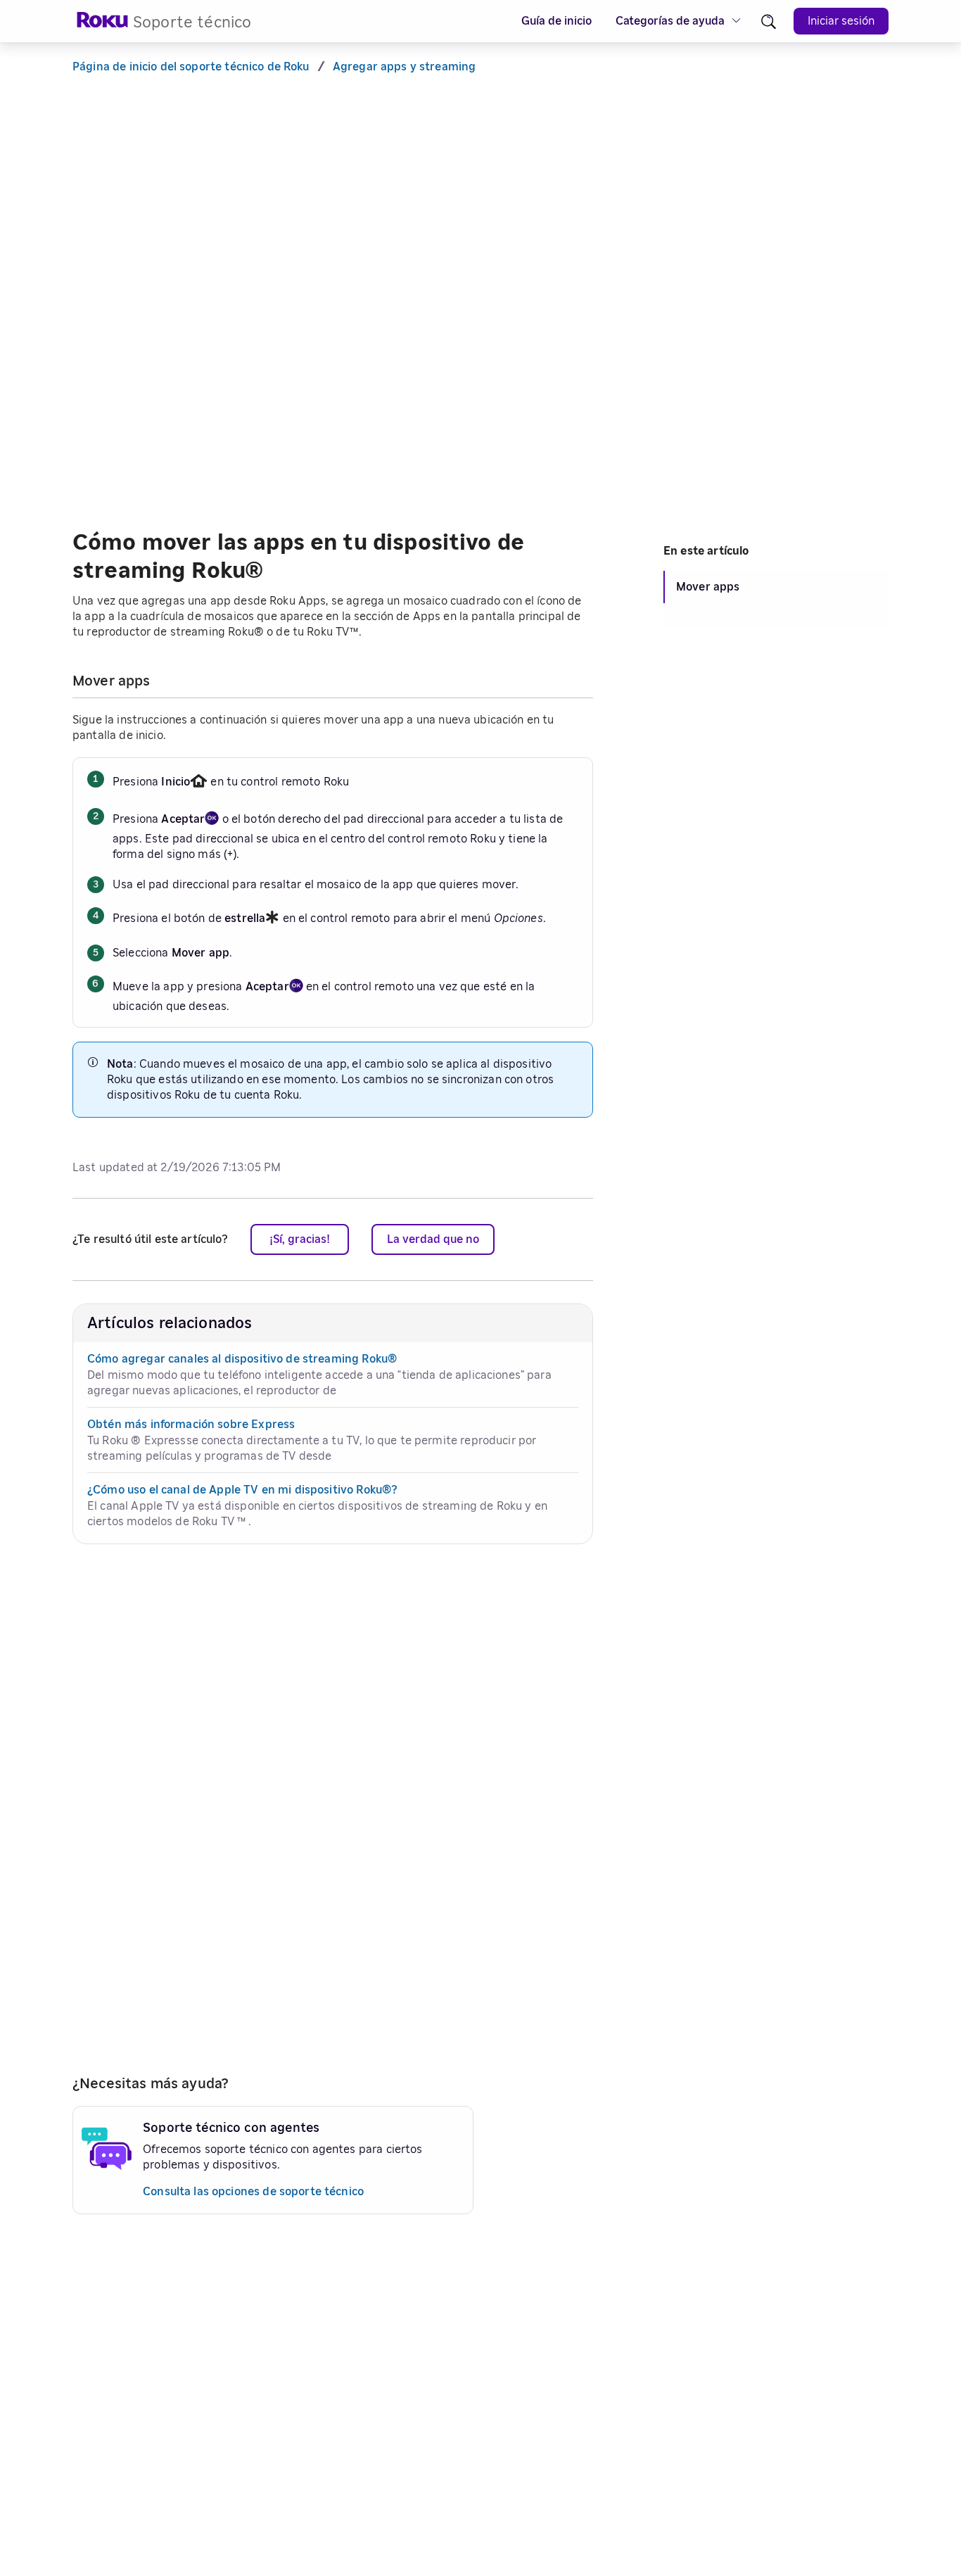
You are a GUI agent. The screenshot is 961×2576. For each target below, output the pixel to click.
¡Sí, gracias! (300, 1239)
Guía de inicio (556, 21)
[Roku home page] (103, 24)
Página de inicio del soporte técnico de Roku (191, 67)
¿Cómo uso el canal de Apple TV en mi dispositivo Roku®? (242, 1490)
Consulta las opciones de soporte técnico (253, 2192)
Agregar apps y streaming (405, 67)
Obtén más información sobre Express (191, 1425)
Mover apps (708, 587)
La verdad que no (433, 1239)
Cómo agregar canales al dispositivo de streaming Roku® (242, 1359)
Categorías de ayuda (670, 21)
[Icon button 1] (769, 21)
